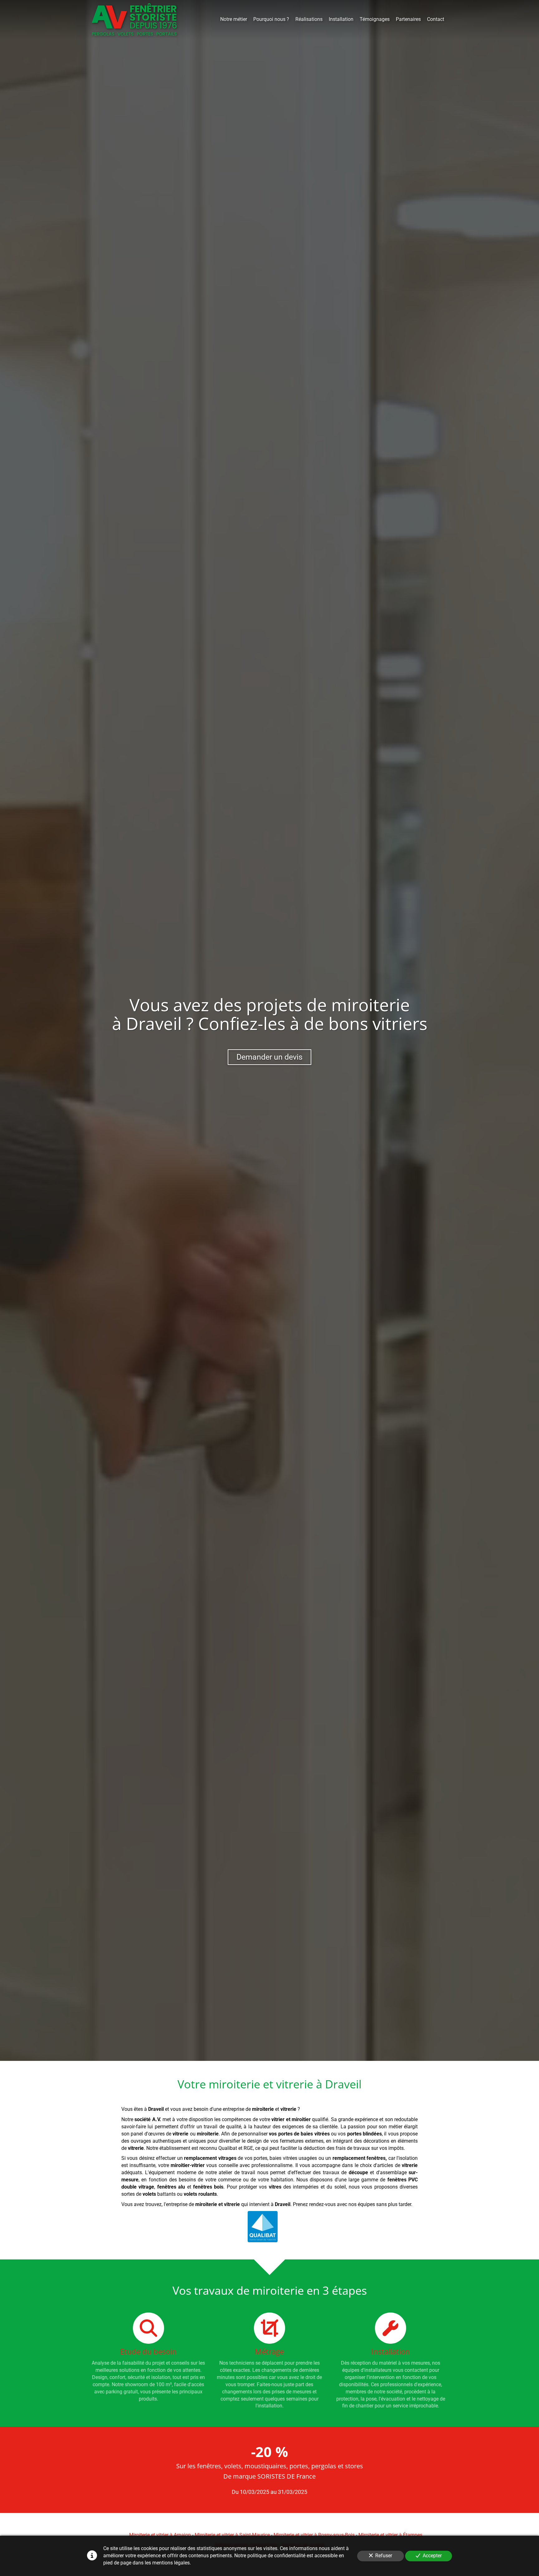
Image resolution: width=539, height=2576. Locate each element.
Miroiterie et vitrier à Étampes (390, 2535)
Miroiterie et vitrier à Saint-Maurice (232, 2535)
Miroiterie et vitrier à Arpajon (160, 2535)
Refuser (384, 2556)
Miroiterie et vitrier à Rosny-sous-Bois (314, 2535)
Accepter (432, 2556)
